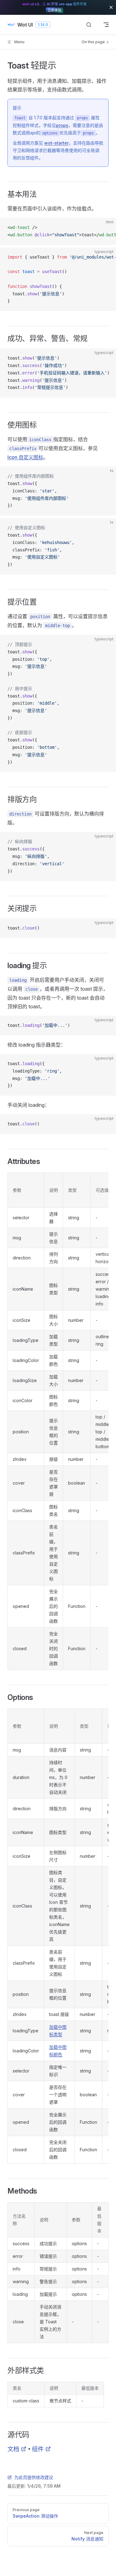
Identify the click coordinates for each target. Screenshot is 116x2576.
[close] (111, 7)
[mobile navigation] (106, 25)
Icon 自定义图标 (25, 457)
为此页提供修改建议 (34, 2477)
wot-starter (56, 143)
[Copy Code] (106, 228)
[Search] (89, 25)
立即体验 (54, 10)
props (62, 125)
